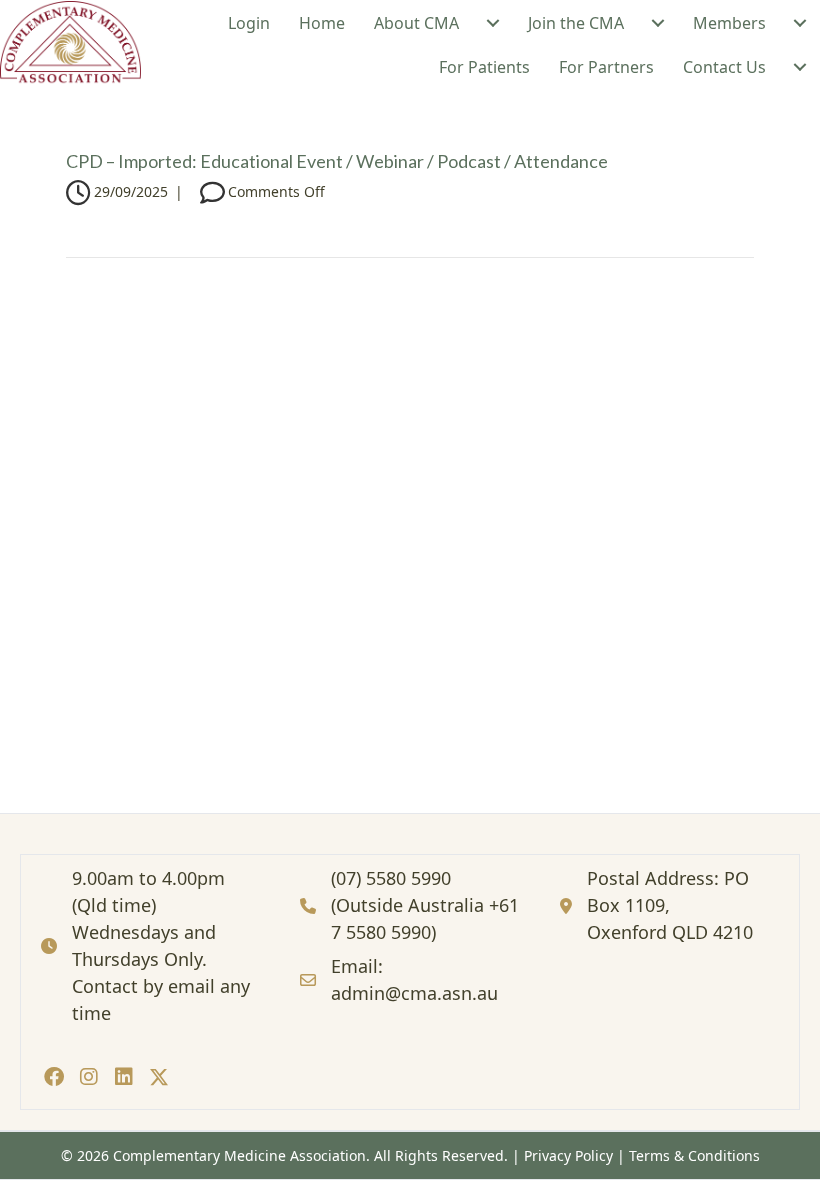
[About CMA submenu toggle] (493, 23)
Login (249, 23)
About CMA (416, 23)
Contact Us (724, 67)
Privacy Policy (568, 1155)
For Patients (484, 67)
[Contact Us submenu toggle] (800, 67)
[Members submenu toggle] (800, 23)
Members (729, 23)
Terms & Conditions (694, 1155)
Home (322, 23)
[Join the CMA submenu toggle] (658, 23)
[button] (53, 1076)
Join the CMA (576, 23)
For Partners (606, 67)
